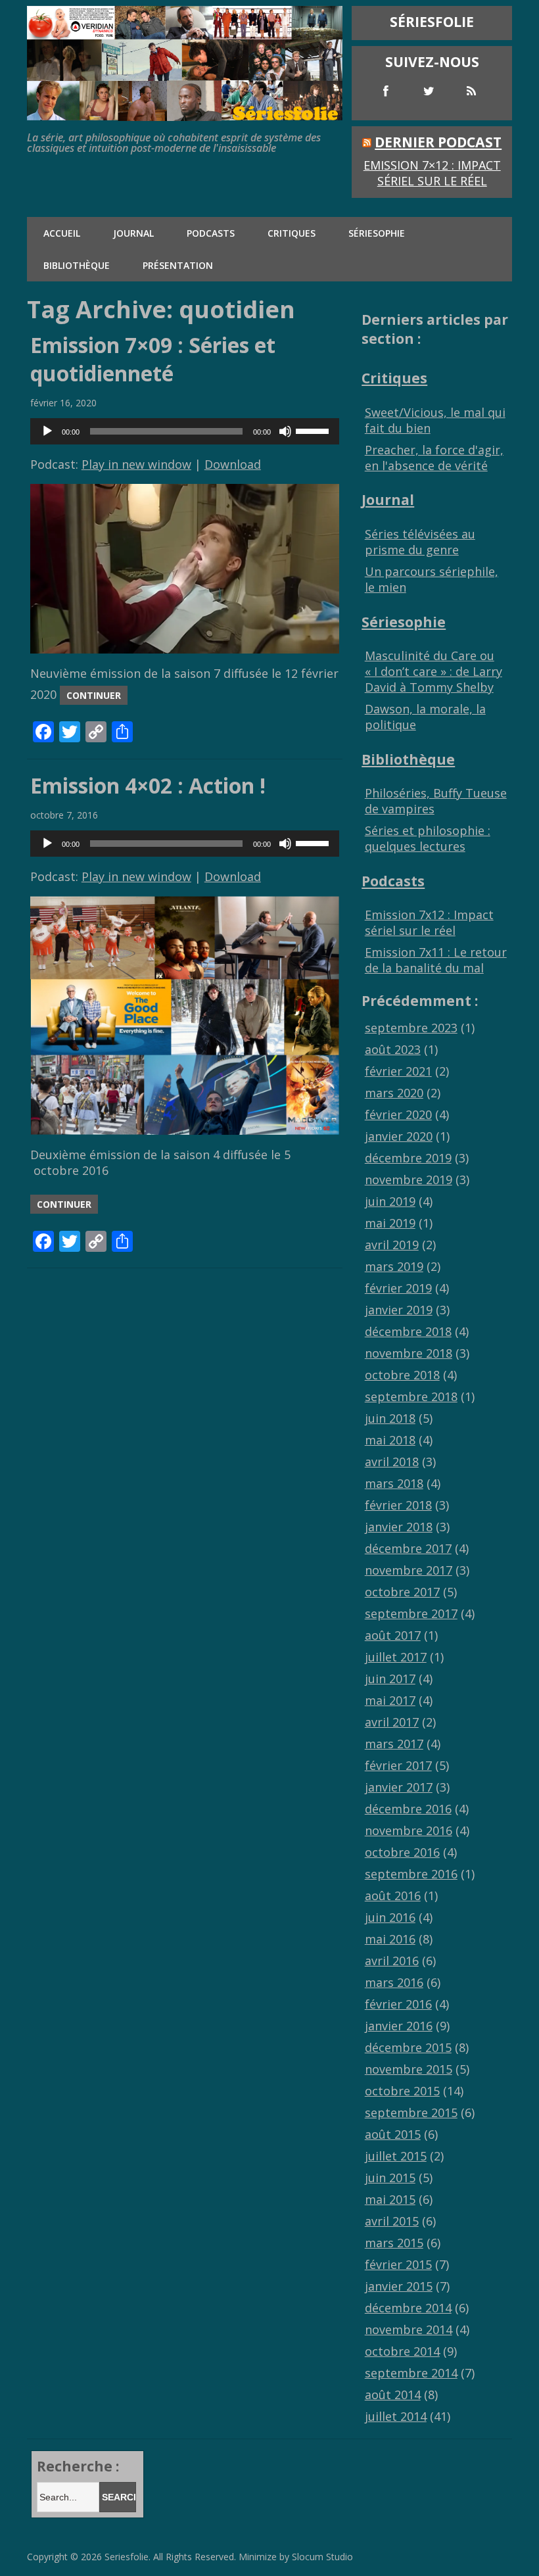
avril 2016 (392, 1961)
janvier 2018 (399, 1527)
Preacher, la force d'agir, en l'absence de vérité (434, 458)
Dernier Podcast (438, 142)
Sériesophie (377, 233)
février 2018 (398, 1505)
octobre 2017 (402, 1592)
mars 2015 (394, 2243)
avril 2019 (392, 1245)
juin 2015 (390, 2178)
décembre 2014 (408, 2308)
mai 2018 (390, 1440)
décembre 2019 (408, 1158)
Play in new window (136, 464)
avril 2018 (392, 1462)
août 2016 (393, 1896)
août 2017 (393, 1635)
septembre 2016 (411, 1874)
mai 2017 (390, 1700)
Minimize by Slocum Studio (296, 2557)
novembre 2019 (409, 1180)
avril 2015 (392, 2221)
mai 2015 (390, 2199)
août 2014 (393, 2395)
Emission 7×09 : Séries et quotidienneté (153, 359)
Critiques (292, 233)
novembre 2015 (409, 2069)
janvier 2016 (399, 2026)
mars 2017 (394, 1744)
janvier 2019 (399, 1310)
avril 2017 (392, 1722)
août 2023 (393, 1049)
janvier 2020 (399, 1136)
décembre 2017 (408, 1548)
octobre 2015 (402, 2091)
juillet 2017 (396, 1657)
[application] (185, 431)
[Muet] (285, 431)
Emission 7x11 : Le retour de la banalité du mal (436, 960)
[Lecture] (47, 431)
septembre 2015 (411, 2112)
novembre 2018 (409, 1353)
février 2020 (398, 1114)
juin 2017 (390, 1679)
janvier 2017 (399, 1787)
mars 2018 (394, 1483)
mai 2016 (390, 1939)
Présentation (178, 265)
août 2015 (393, 2134)
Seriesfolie (127, 2557)
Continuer (94, 695)
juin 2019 (390, 1201)
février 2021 (398, 1071)
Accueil (62, 233)
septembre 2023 (411, 1028)
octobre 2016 (402, 1852)
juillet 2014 (396, 2416)
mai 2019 (390, 1223)
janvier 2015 (399, 2286)
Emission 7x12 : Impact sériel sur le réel (429, 922)
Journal (133, 233)
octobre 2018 (402, 1375)
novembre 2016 (409, 1830)
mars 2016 (394, 1982)
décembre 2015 (408, 2047)
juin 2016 (390, 1917)
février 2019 (398, 1288)
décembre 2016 (408, 1809)
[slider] (314, 430)
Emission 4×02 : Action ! (148, 785)
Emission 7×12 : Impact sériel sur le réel (432, 173)
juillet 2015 (396, 2156)
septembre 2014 (411, 2373)
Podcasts (211, 233)
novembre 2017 (409, 1570)
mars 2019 (394, 1266)
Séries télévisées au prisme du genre (420, 542)
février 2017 (398, 1765)
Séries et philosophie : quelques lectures (428, 838)
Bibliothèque (77, 265)
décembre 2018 (408, 1331)
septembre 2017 (411, 1613)
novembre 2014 (409, 2329)
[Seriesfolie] (185, 114)
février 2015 (398, 2264)
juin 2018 (390, 1418)
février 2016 (398, 2004)
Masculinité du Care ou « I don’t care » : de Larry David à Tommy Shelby (434, 671)
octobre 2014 (402, 2351)
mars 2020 (394, 1093)
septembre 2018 (411, 1396)
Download (233, 464)
